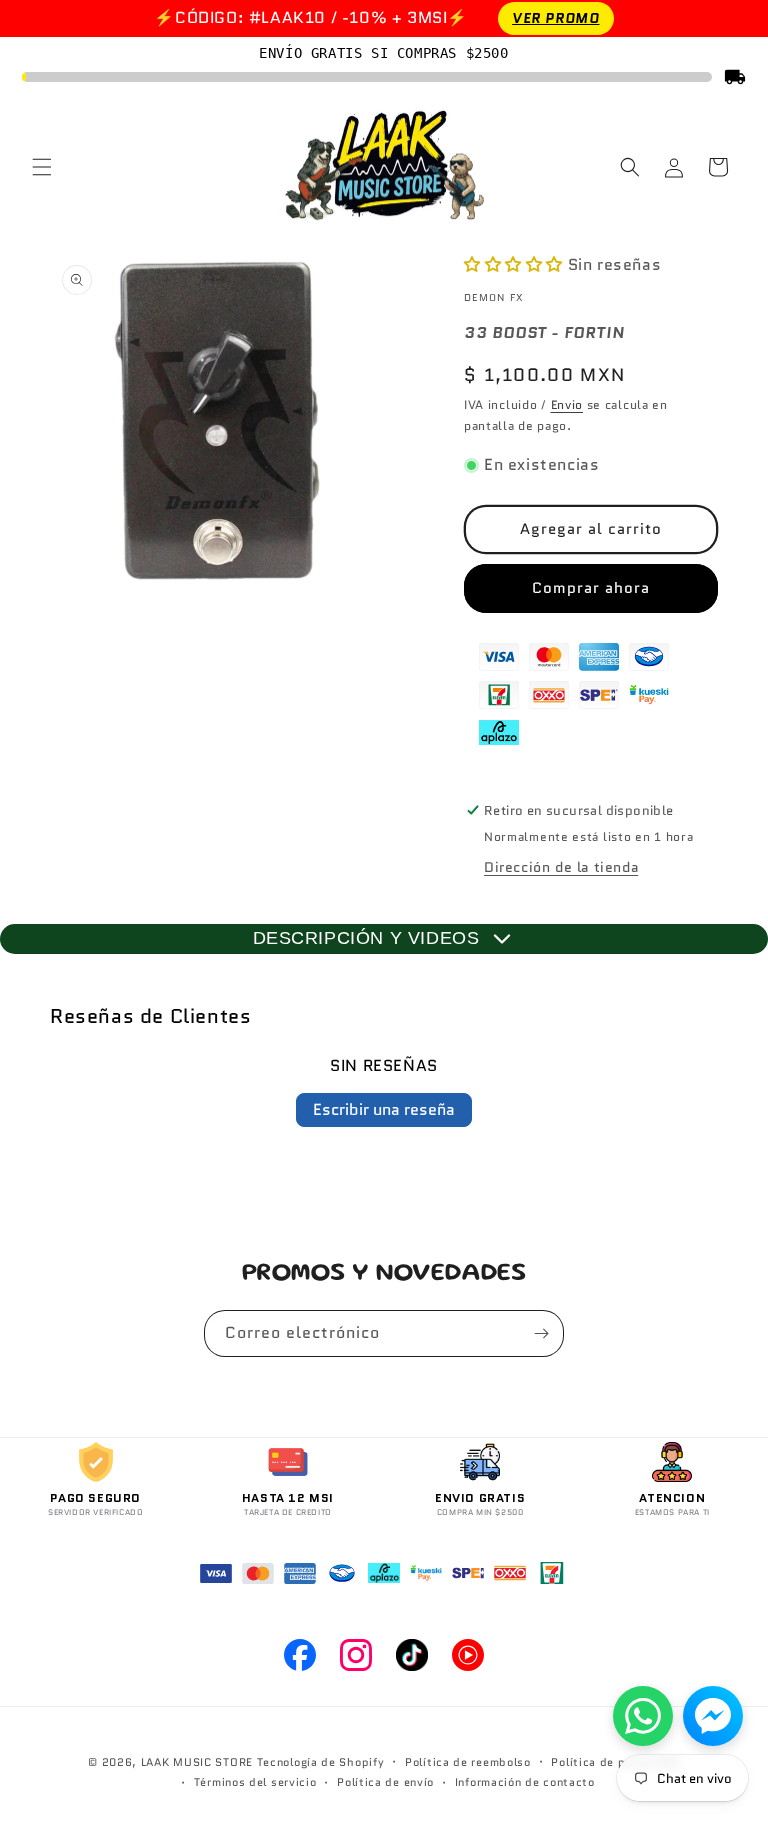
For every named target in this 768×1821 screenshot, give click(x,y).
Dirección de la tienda (561, 867)
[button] (42, 167)
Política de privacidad (615, 1762)
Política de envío (385, 1782)
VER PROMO (555, 18)
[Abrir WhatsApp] (643, 1716)
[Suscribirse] (541, 1333)
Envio (567, 404)
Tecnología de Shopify (321, 1762)
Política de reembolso (468, 1762)
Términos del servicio (255, 1782)
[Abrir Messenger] (713, 1716)
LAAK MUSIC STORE (197, 1762)
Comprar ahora (591, 588)
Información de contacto (525, 1782)
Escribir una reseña (384, 1109)
